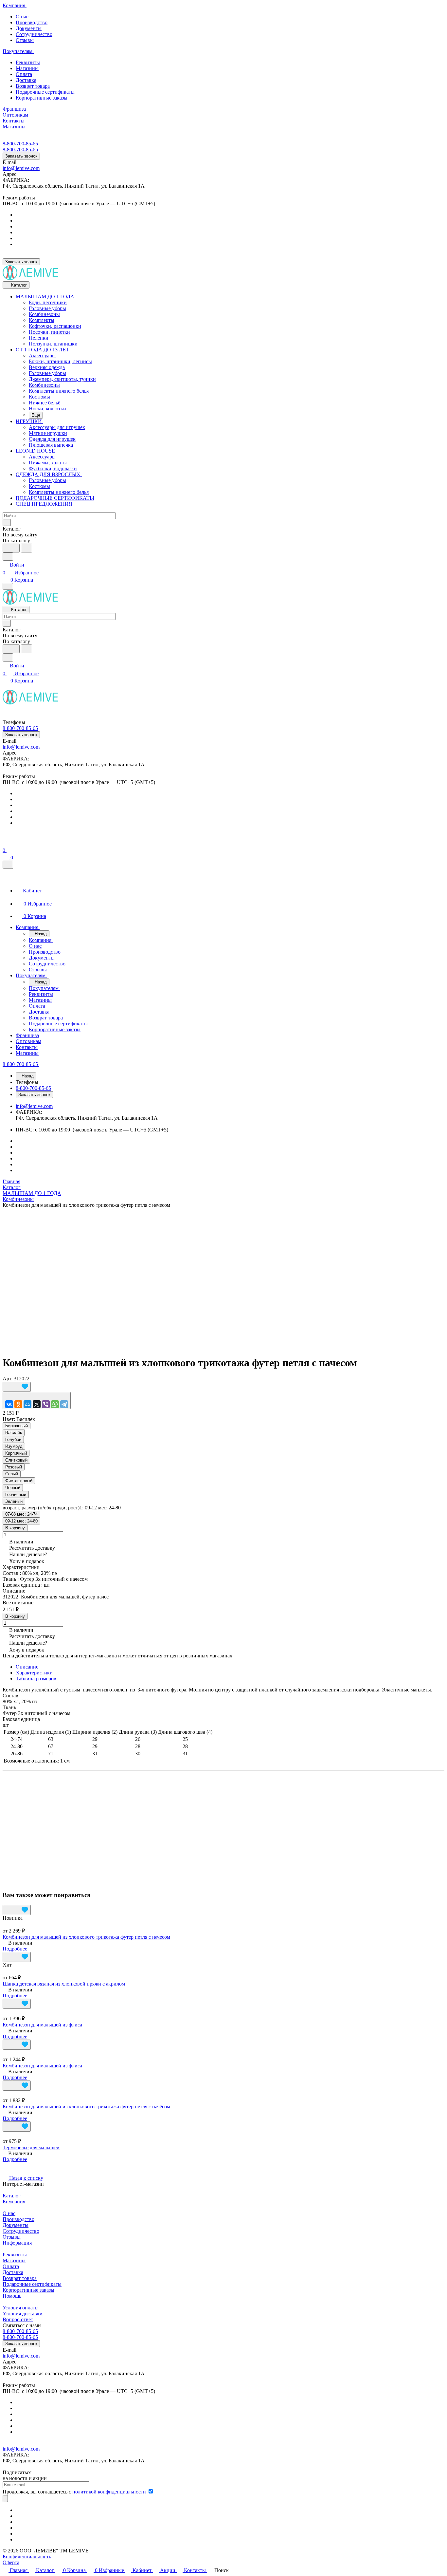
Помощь (12, 2296)
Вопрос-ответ (18, 2319)
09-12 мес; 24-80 (21, 1521)
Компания (14, 2202)
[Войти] (6, 842)
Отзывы (25, 40)
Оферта (11, 2562)
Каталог (12, 2196)
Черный (13, 1488)
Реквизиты (28, 62)
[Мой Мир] (27, 1404)
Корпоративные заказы (42, 98)
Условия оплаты (21, 2308)
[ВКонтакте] (9, 1404)
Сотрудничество (34, 34)
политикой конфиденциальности (109, 2492)
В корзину (15, 1528)
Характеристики (34, 1673)
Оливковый (16, 1460)
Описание (27, 1667)
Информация (17, 2243)
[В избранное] (17, 1387)
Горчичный (16, 1494)
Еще (36, 415)
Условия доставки (23, 2314)
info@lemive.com (21, 168)
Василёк (14, 1433)
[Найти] (27, 548)
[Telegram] (64, 1404)
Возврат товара (33, 86)
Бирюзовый (17, 1426)
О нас (22, 17)
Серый (12, 1474)
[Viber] (46, 1404)
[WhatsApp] (55, 1404)
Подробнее (15, 1949)
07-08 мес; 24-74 (21, 1514)
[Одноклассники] (18, 1404)
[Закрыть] (8, 865)
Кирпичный (16, 1453)
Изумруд (14, 1446)
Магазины (27, 68)
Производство (32, 22)
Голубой (13, 1439)
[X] (37, 1404)
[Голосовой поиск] (11, 548)
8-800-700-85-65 (20, 144)
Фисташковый (19, 1481)
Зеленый (14, 1501)
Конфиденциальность (27, 2557)
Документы (29, 28)
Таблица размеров (36, 1679)
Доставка (26, 80)
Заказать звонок (21, 156)
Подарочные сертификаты (45, 92)
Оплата (24, 74)
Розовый (14, 1467)
